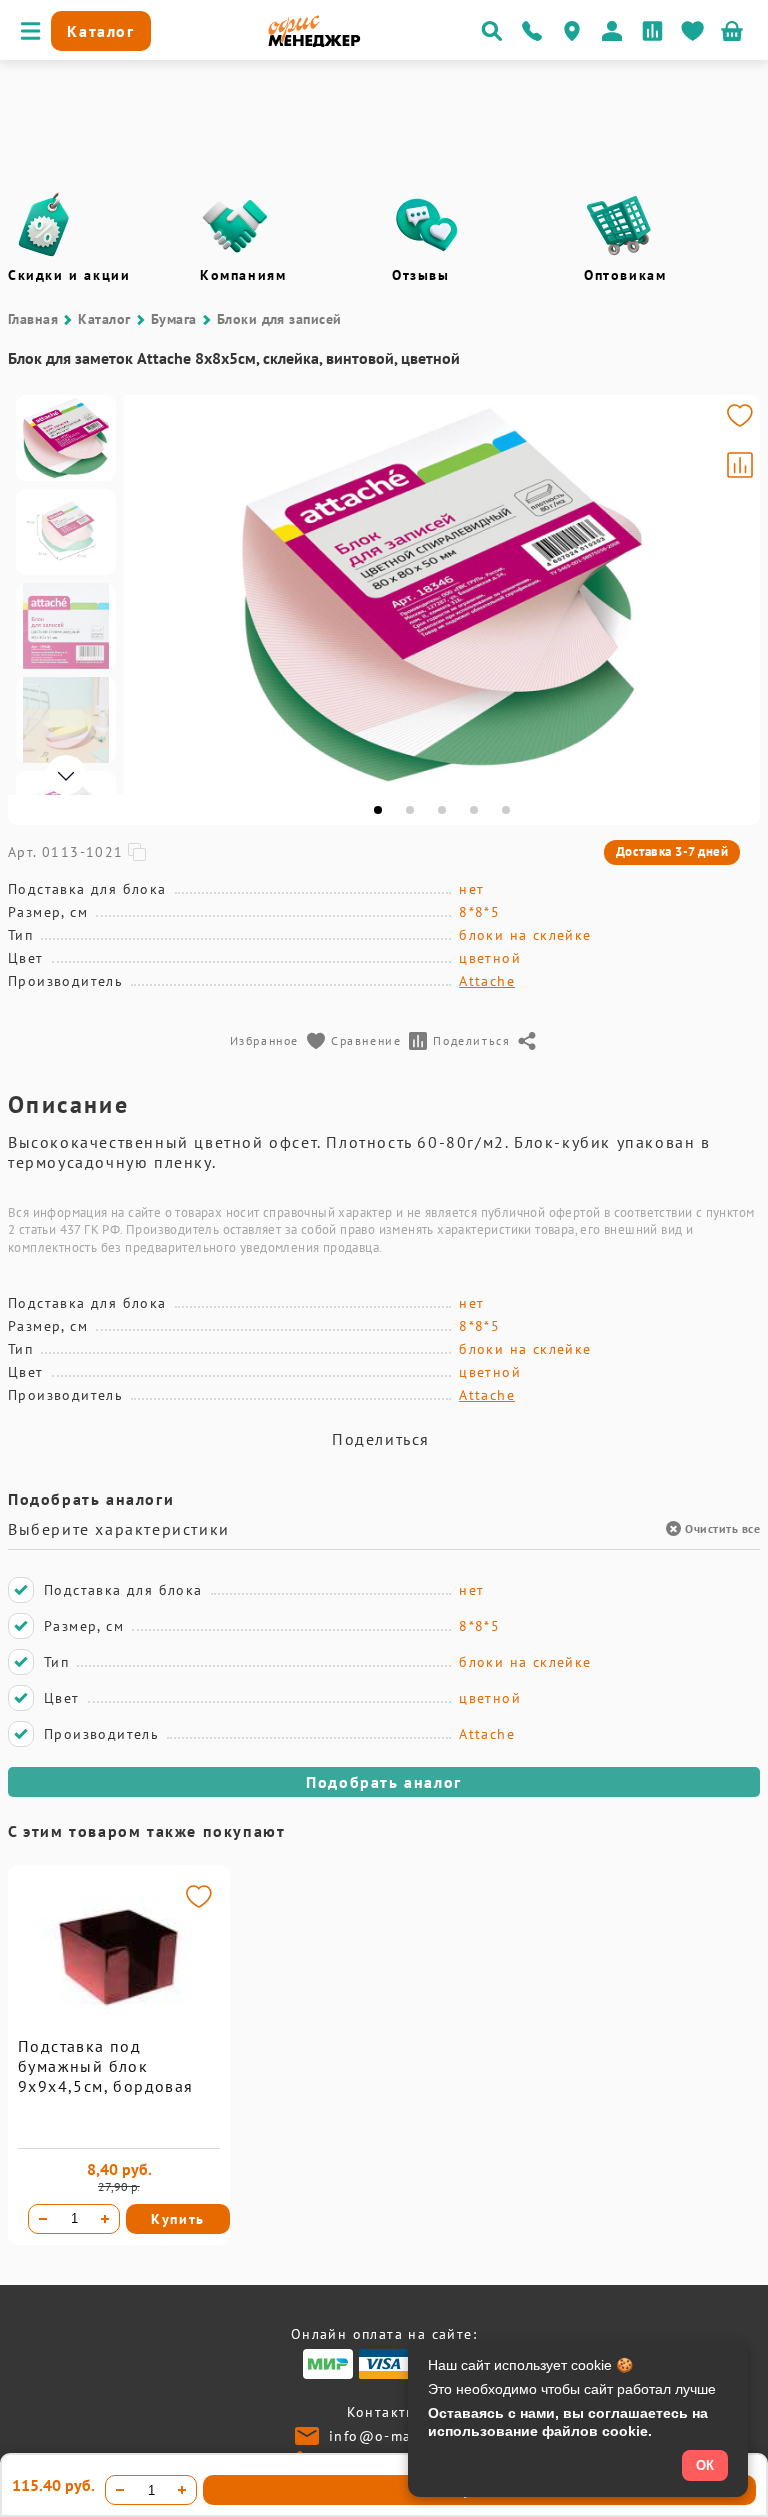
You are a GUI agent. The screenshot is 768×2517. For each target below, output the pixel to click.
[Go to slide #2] (66, 532)
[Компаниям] (235, 225)
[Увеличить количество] (105, 2219)
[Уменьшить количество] (43, 2219)
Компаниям (243, 275)
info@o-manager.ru (401, 2436)
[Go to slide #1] (66, 438)
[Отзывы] (427, 225)
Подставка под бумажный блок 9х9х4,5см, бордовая (106, 2066)
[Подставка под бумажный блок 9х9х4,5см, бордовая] (119, 2031)
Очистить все (722, 1528)
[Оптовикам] (619, 225)
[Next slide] (736, 595)
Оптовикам (625, 275)
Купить (178, 2219)
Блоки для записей (279, 319)
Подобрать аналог (384, 1782)
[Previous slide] (148, 595)
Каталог (104, 319)
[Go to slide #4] (66, 720)
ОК (705, 2465)
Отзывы (421, 275)
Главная (33, 319)
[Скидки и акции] (43, 225)
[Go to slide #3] (66, 626)
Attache (487, 981)
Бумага (174, 319)
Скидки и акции (69, 275)
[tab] (378, 810)
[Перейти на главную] (314, 42)
